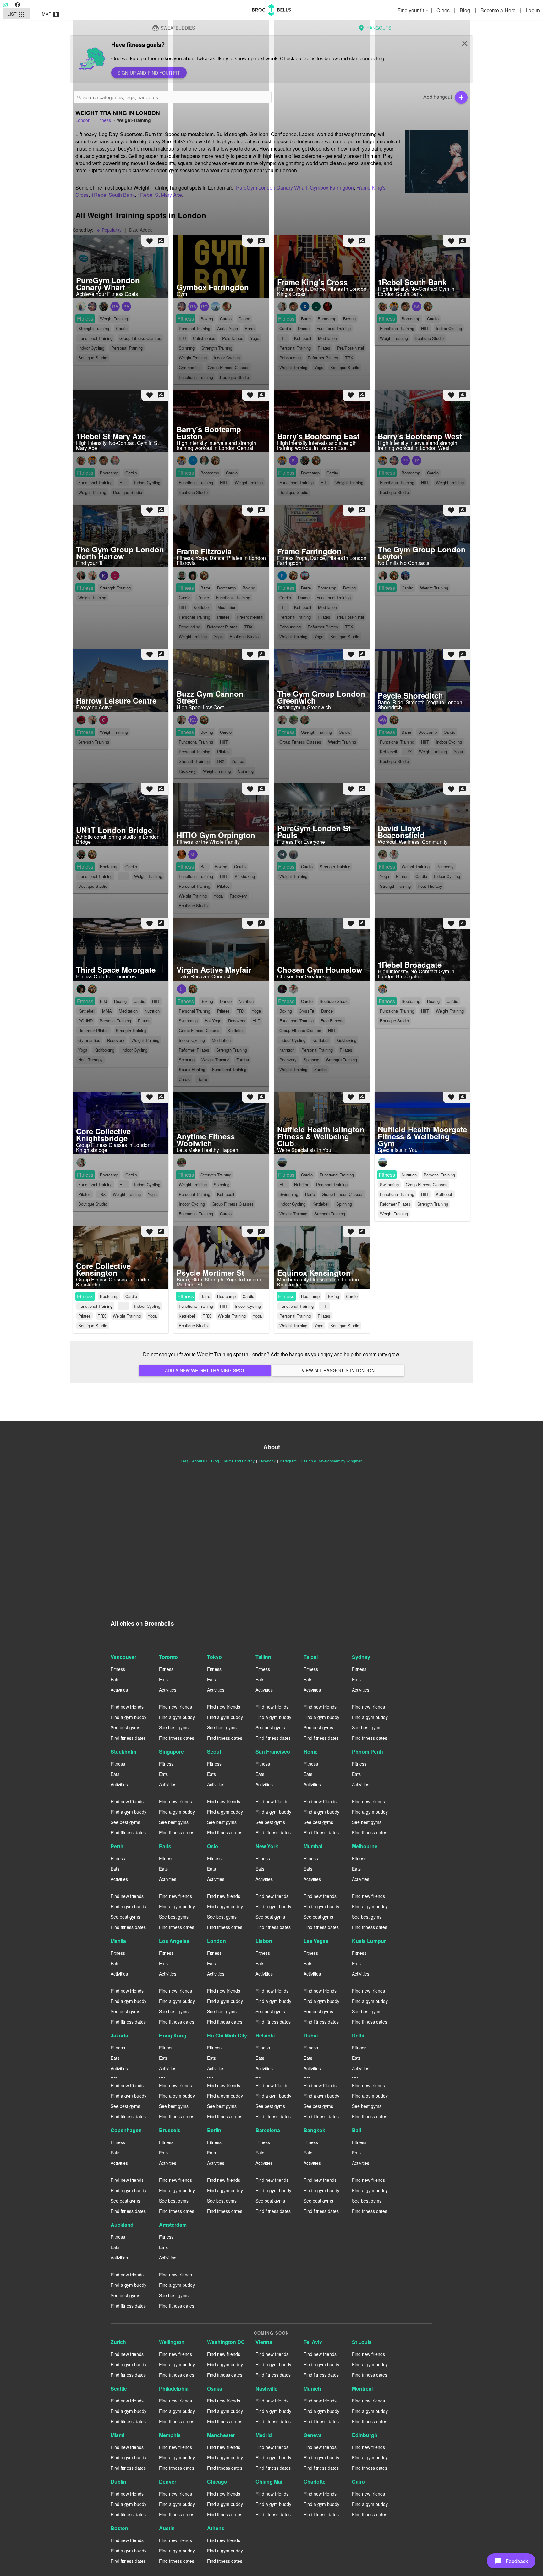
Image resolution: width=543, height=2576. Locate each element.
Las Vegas (316, 1941)
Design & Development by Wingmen (332, 1461)
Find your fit (414, 10)
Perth (117, 1846)
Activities (119, 1690)
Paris (165, 1846)
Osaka (215, 2388)
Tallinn (263, 1657)
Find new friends (127, 1707)
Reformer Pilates (395, 1204)
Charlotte (315, 2482)
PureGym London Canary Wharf (272, 188)
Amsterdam (173, 2225)
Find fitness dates (128, 1738)
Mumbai (313, 1846)
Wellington (172, 2342)
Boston (119, 2528)
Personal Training (439, 1175)
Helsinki (265, 2035)
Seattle (119, 2388)
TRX (102, 1316)
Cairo (358, 2482)
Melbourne (365, 1846)
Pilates (85, 1316)
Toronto (168, 1657)
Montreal (362, 2388)
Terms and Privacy (239, 1461)
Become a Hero (499, 10)
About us (200, 1461)
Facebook (267, 1461)
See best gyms (125, 1727)
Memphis (170, 2435)
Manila (118, 1941)
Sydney (361, 1657)
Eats (115, 1679)
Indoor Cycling (147, 1306)
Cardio (131, 1296)
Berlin (214, 2130)
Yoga (152, 1316)
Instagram (288, 1461)
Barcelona (268, 2130)
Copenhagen (126, 2130)
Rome (311, 1752)
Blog (466, 10)
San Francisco (273, 1752)
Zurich (118, 2342)
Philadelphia (174, 2388)
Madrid (264, 2435)
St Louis (362, 2342)
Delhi (358, 2035)
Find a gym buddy (129, 1717)
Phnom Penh (367, 1752)
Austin (167, 2528)
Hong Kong (173, 2035)
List (16, 14)
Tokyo (214, 1657)
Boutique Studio (93, 1326)
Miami (118, 2435)
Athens (216, 2528)
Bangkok (314, 2130)
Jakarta (119, 2035)
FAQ (184, 1461)
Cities (444, 10)
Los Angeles (174, 1941)
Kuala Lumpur (369, 1941)
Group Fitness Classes (427, 1184)
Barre (205, 1296)
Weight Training (394, 1214)
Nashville (266, 2388)
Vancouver (123, 1657)
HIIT (425, 1194)
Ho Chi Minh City (227, 2035)
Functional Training (397, 1194)
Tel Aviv (313, 2342)
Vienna (264, 2342)
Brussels (170, 2130)
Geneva (313, 2435)
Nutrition (409, 1175)
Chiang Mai (269, 2482)
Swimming (389, 1184)
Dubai (311, 2035)
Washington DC (226, 2342)
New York (267, 1846)
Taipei (311, 1657)
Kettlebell (444, 1194)
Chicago (217, 2482)
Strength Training (433, 1204)
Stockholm (123, 1752)
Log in (533, 10)
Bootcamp (109, 1296)
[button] (511, 2561)
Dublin (118, 2482)
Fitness (387, 1175)
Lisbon (264, 1941)
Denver (168, 2482)
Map (51, 14)
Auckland (122, 2225)
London (217, 1941)
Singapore (171, 1752)
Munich (312, 2388)
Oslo (213, 1846)
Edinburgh (365, 2435)
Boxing (333, 1296)
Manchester (221, 2435)
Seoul (214, 1752)
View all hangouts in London (338, 1370)
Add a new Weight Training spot (205, 1370)
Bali (357, 2130)
